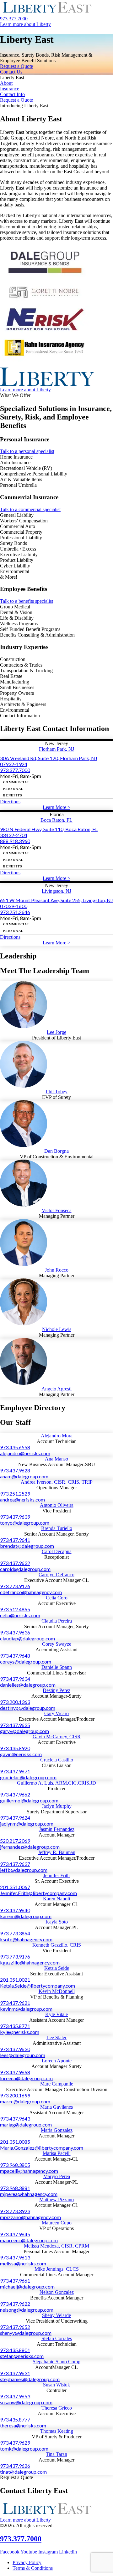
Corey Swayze (57, 1644)
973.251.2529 (15, 1494)
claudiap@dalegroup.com (27, 1638)
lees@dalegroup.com (23, 2055)
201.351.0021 (15, 1980)
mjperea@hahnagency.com (29, 2194)
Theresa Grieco (57, 2408)
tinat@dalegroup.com (23, 2472)
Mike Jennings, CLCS (57, 2269)
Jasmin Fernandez (57, 1829)
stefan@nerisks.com (22, 2356)
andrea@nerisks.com (22, 1499)
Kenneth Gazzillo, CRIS (57, 1945)
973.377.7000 (15, 770)
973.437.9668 (15, 2072)
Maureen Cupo (57, 2223)
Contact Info (12, 94)
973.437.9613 (15, 2257)
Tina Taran (56, 2454)
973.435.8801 (15, 2350)
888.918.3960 (15, 841)
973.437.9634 (15, 1679)
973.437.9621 (15, 2003)
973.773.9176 (15, 1586)
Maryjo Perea (57, 2176)
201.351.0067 (15, 1887)
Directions (10, 802)
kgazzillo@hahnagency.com (30, 1962)
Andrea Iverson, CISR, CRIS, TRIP (57, 1482)
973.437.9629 (15, 2443)
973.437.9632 (15, 1563)
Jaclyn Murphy (57, 1806)
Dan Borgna (56, 1151)
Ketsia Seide (57, 1968)
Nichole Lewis (57, 1329)
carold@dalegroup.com (25, 1569)
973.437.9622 (15, 2304)
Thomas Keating (57, 2431)
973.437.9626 (15, 2466)
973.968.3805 (15, 2165)
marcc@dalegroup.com (25, 2101)
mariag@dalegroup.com (26, 2124)
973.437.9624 (15, 1818)
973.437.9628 (15, 1470)
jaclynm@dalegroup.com (27, 1824)
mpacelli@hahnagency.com (29, 2171)
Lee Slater (56, 2037)
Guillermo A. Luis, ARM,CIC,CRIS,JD (56, 1783)
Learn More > (56, 807)
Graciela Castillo (57, 1760)
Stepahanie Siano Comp (56, 2362)
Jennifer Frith (56, 1875)
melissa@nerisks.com (23, 2263)
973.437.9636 (15, 1632)
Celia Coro (57, 1598)
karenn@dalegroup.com (26, 1916)
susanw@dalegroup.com (26, 2402)
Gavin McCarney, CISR (57, 1737)
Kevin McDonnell (57, 1991)
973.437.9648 (15, 1656)
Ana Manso (56, 1459)
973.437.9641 (15, 1540)
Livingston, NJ (56, 891)
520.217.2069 (15, 1841)
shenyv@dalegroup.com (26, 2333)
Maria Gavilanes (56, 2107)
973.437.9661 (15, 2281)
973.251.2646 (15, 912)
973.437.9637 (15, 1864)
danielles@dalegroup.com (28, 1685)
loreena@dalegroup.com (26, 2078)
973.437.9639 (15, 1517)
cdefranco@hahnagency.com (31, 1592)
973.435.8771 (15, 2026)
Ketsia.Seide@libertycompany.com (38, 1986)
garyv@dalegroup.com (24, 1731)
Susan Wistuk (56, 2385)
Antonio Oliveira (57, 1505)
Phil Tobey (57, 1092)
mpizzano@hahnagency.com (30, 2217)
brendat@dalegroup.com (27, 1546)
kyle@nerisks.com (20, 2032)
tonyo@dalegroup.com (25, 1523)
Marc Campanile (57, 2084)
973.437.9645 (15, 2234)
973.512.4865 (15, 1609)
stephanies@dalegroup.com (30, 2379)
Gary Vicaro (56, 1713)
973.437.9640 (15, 1910)
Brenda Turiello (57, 1528)
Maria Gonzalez (57, 2130)
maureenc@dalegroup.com (29, 2240)
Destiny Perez (56, 1690)
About (6, 83)
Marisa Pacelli (57, 2153)
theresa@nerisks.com (23, 2425)
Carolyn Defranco (56, 1575)
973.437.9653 (15, 2396)
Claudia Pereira (57, 1621)
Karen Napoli (56, 1899)
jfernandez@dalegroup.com (30, 1847)
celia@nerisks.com (20, 1615)
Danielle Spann (57, 1667)
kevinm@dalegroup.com (26, 2009)
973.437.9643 (15, 2119)
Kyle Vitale (56, 2014)
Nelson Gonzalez (57, 2292)
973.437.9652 (15, 2327)
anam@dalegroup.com (24, 1476)
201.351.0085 (15, 2142)
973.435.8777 (15, 2419)
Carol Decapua (57, 1551)
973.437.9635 (15, 1725)
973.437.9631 (15, 2373)
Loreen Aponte (57, 2061)
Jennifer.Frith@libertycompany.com (38, 1893)
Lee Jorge (56, 1032)
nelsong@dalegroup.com (27, 2310)
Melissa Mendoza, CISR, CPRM (56, 2246)
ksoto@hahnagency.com (26, 1939)
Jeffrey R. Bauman (57, 1852)
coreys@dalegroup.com (26, 1661)
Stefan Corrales (57, 2338)
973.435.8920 (15, 1748)
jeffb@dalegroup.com (24, 1870)
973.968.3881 (15, 2188)
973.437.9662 (15, 1794)
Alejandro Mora (57, 1436)
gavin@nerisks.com (21, 1754)
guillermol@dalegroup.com (29, 1800)
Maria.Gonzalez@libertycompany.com (42, 2148)
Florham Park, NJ (56, 749)
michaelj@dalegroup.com (27, 2286)
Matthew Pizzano (56, 2200)
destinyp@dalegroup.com (28, 1708)
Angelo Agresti (56, 1389)
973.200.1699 (15, 2095)
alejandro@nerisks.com (25, 1453)
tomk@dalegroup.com (24, 2449)
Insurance (10, 89)
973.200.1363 (15, 1702)
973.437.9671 (15, 1771)
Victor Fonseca (57, 1210)
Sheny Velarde (56, 2315)
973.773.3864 (15, 1933)
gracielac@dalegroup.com (28, 1777)
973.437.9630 (15, 2049)
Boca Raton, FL (56, 820)
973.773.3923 (15, 2211)
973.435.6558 (15, 1447)
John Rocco (57, 1270)
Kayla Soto (57, 1922)
